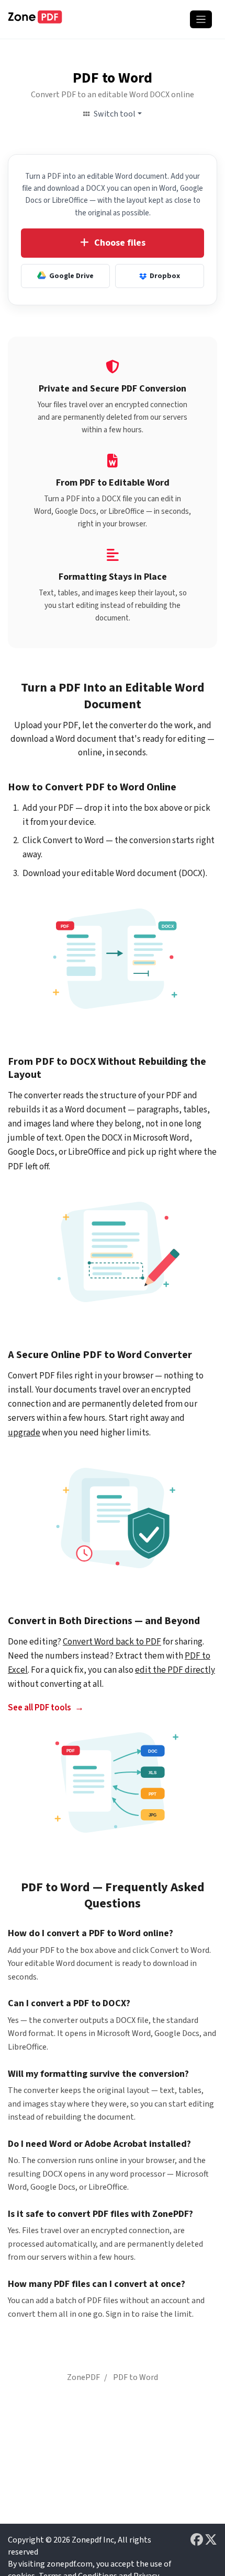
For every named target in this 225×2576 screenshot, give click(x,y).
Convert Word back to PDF (112, 1642)
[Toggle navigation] (201, 19)
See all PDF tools (40, 1708)
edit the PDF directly (175, 1670)
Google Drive (71, 276)
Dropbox (165, 276)
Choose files (120, 243)
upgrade (24, 1433)
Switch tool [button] (115, 114)
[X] (211, 2540)
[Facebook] (198, 2540)
